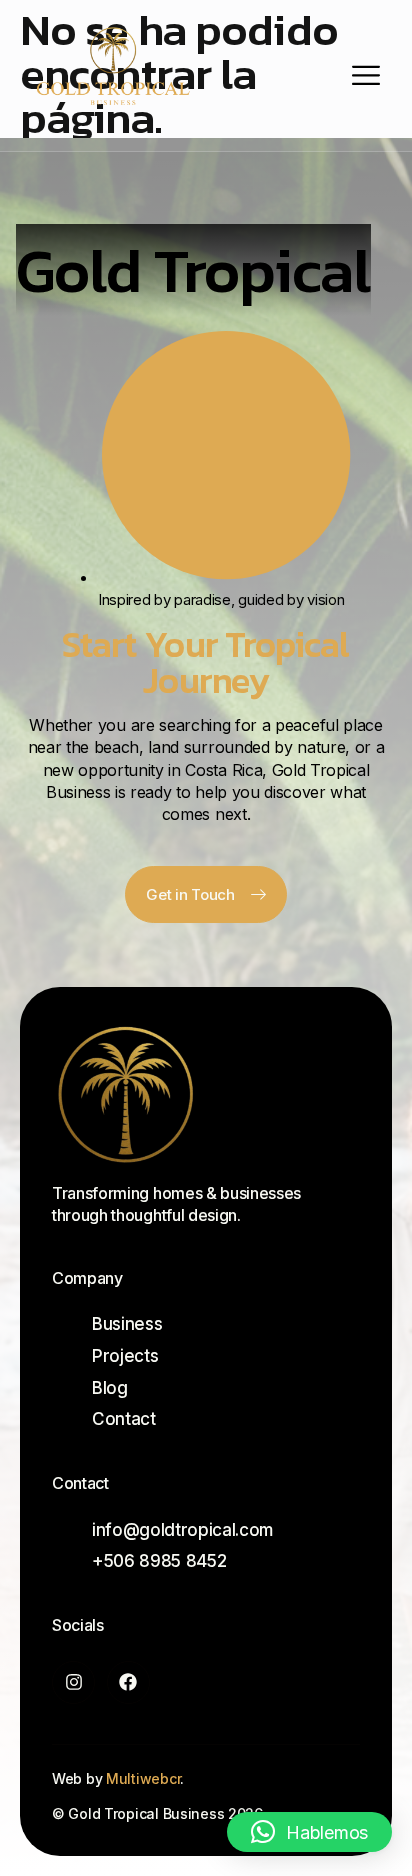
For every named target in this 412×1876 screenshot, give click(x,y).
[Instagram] (73, 1682)
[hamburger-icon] (366, 75)
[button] (309, 1832)
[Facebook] (128, 1682)
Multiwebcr (143, 1778)
